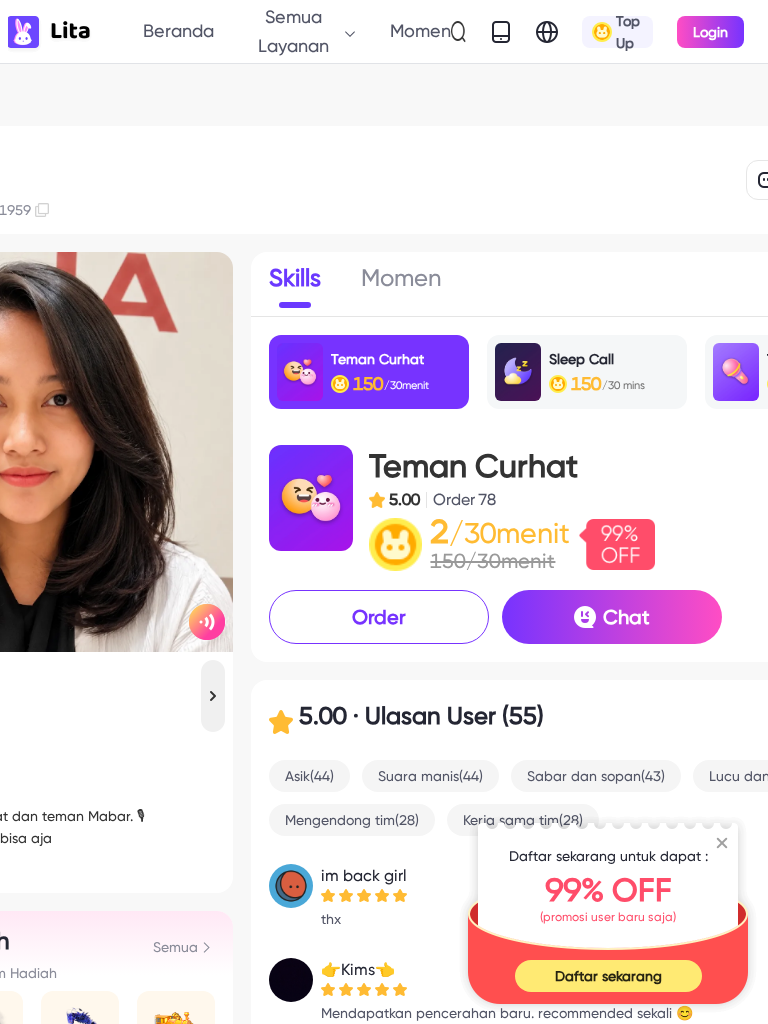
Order (379, 617)
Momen (420, 30)
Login (710, 32)
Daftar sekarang (608, 976)
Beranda (178, 30)
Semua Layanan (293, 30)
